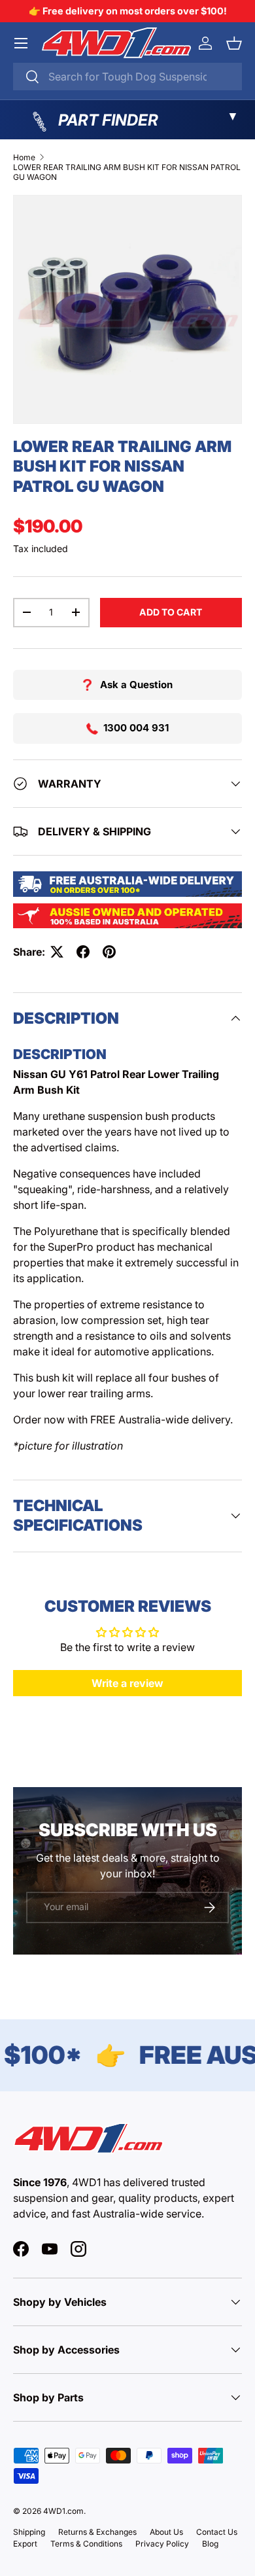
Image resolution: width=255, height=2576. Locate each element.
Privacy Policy (162, 2544)
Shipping (29, 2532)
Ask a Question (136, 685)
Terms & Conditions (86, 2544)
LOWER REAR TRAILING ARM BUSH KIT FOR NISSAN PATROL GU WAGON (127, 172)
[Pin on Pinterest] (109, 952)
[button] (234, 43)
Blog (210, 2544)
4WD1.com (63, 2511)
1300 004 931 (136, 728)
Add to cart (171, 612)
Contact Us (217, 2532)
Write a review (127, 1683)
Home (24, 157)
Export (25, 2544)
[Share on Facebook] (83, 952)
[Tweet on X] (57, 952)
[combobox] (127, 77)
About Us (166, 2532)
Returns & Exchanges (97, 2532)
